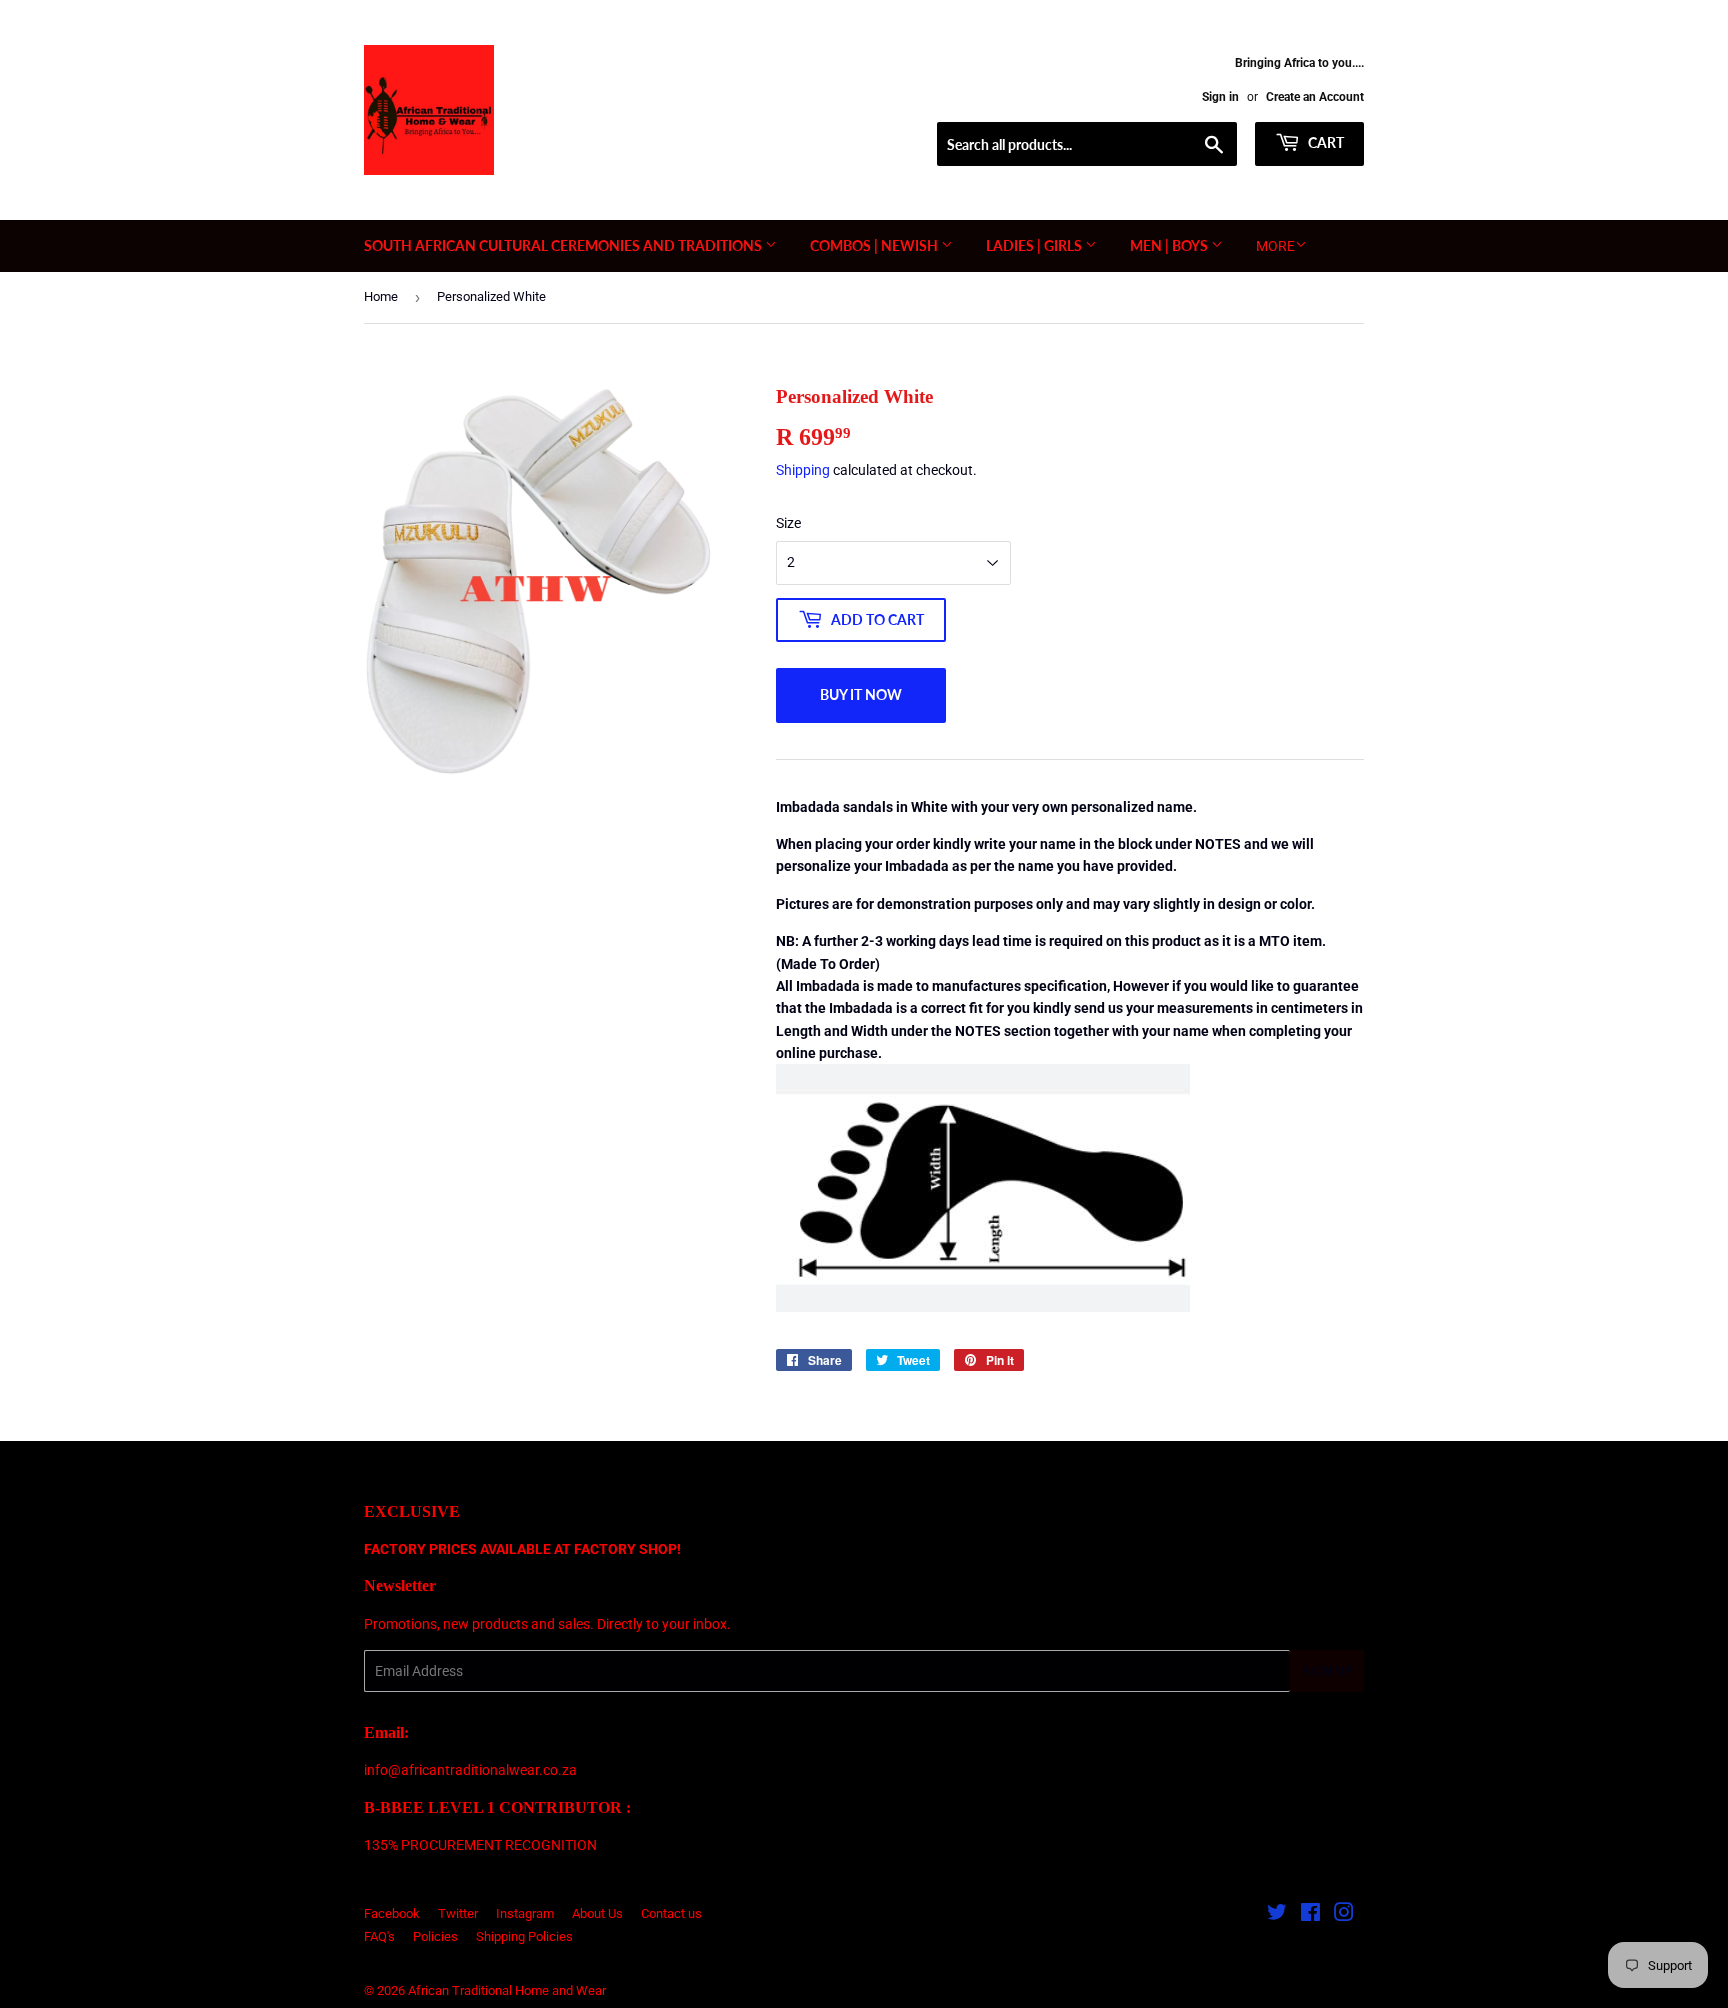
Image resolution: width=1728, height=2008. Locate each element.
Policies (435, 1936)
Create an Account (1315, 97)
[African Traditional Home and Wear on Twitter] (1277, 1915)
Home (381, 296)
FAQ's (379, 1936)
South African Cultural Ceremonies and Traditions (564, 245)
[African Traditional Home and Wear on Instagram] (1344, 1915)
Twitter (458, 1913)
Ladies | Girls (1035, 245)
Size (788, 523)
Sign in (1220, 97)
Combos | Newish (875, 245)
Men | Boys (1170, 245)
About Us (597, 1913)
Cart (1324, 142)
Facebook (392, 1913)
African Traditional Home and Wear (507, 1990)
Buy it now (861, 694)
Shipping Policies (524, 1936)
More (1275, 246)
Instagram (525, 1913)
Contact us (671, 1913)
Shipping (803, 470)
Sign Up (1327, 1671)
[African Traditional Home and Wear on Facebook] (1310, 1915)
